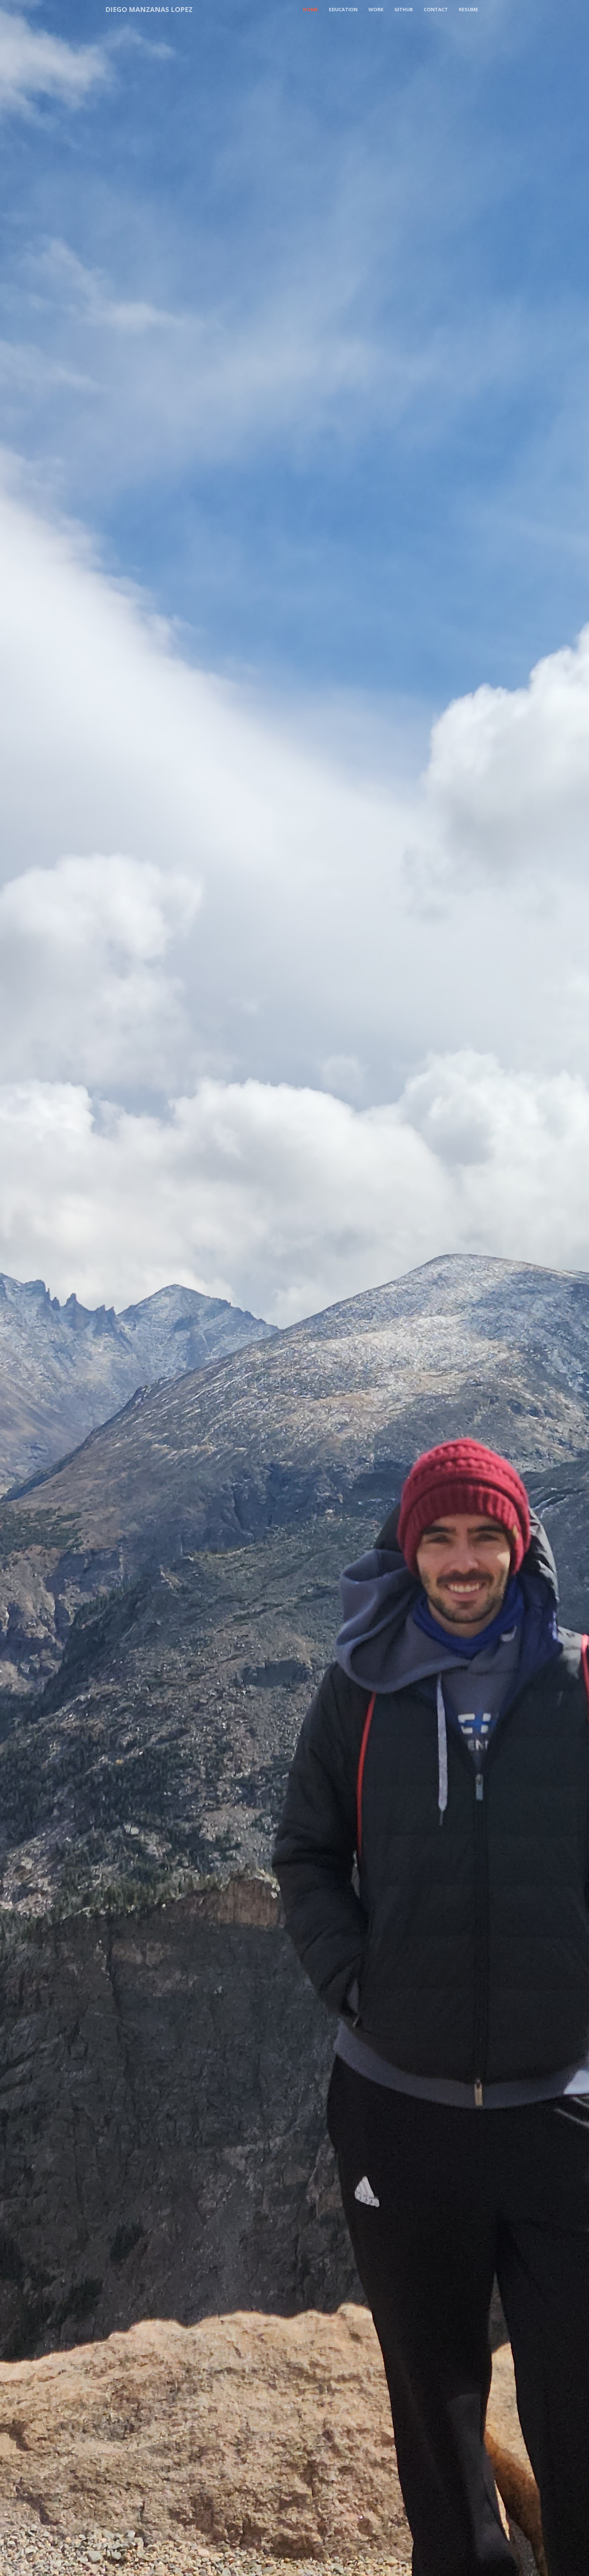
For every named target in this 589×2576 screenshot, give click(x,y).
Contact (436, 9)
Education (343, 9)
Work (376, 9)
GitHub (404, 9)
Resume (469, 9)
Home (311, 9)
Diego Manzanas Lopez (149, 9)
